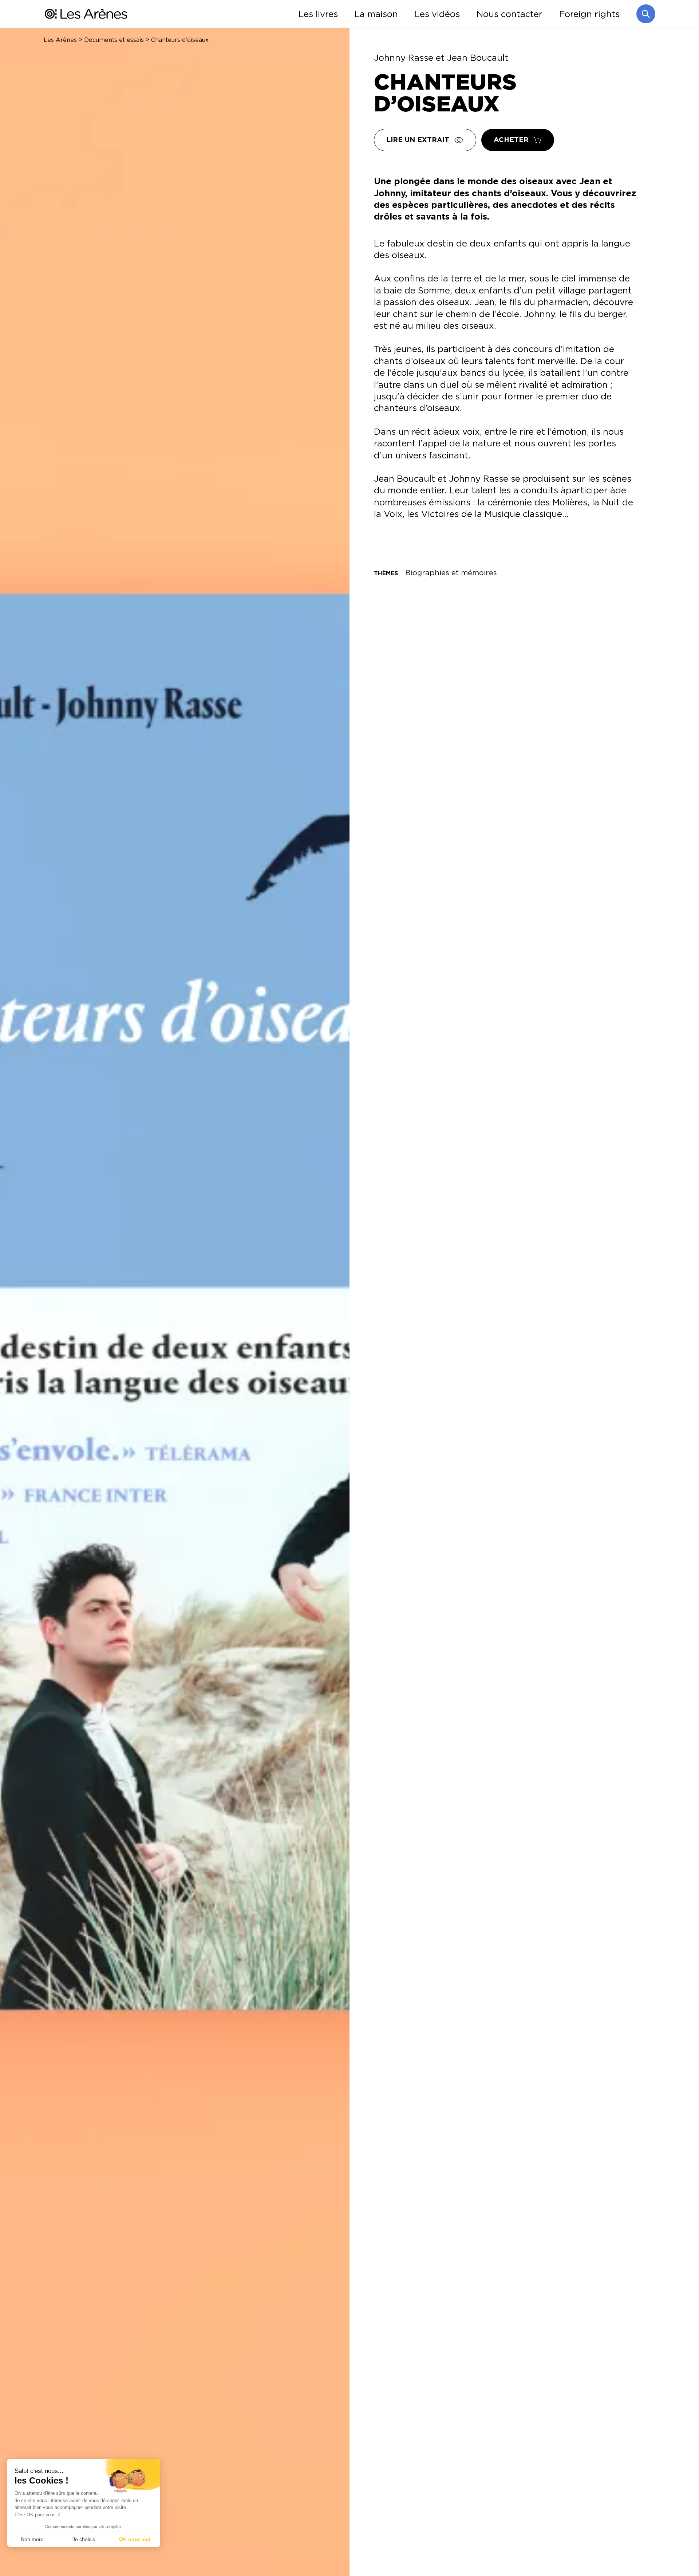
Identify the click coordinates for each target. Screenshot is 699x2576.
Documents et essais (114, 40)
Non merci (33, 2539)
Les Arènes (60, 40)
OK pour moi (135, 2539)
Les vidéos (437, 14)
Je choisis (84, 2539)
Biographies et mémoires (451, 573)
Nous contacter (510, 14)
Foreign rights (589, 14)
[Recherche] (646, 14)
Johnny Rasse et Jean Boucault (441, 58)
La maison (376, 14)
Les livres (318, 14)
